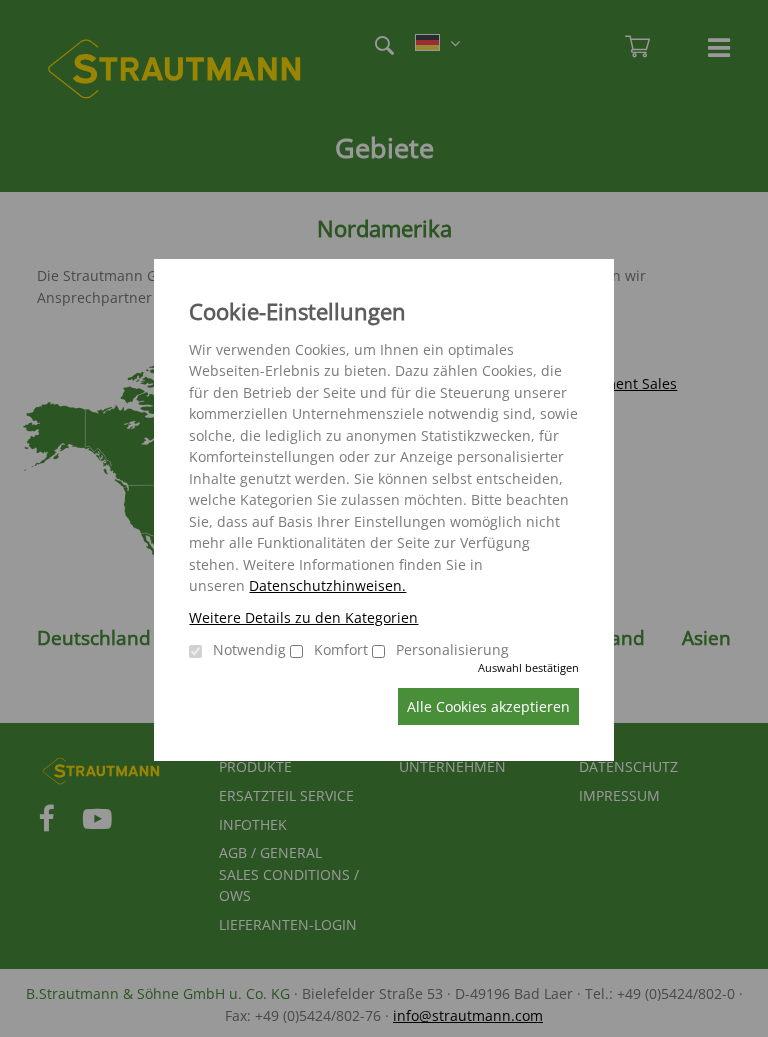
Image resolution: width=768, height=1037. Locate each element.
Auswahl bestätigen (528, 667)
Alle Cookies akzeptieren (488, 706)
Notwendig (249, 649)
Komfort (341, 649)
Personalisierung (452, 649)
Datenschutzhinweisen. (327, 585)
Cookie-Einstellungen (297, 311)
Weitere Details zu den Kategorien (303, 617)
